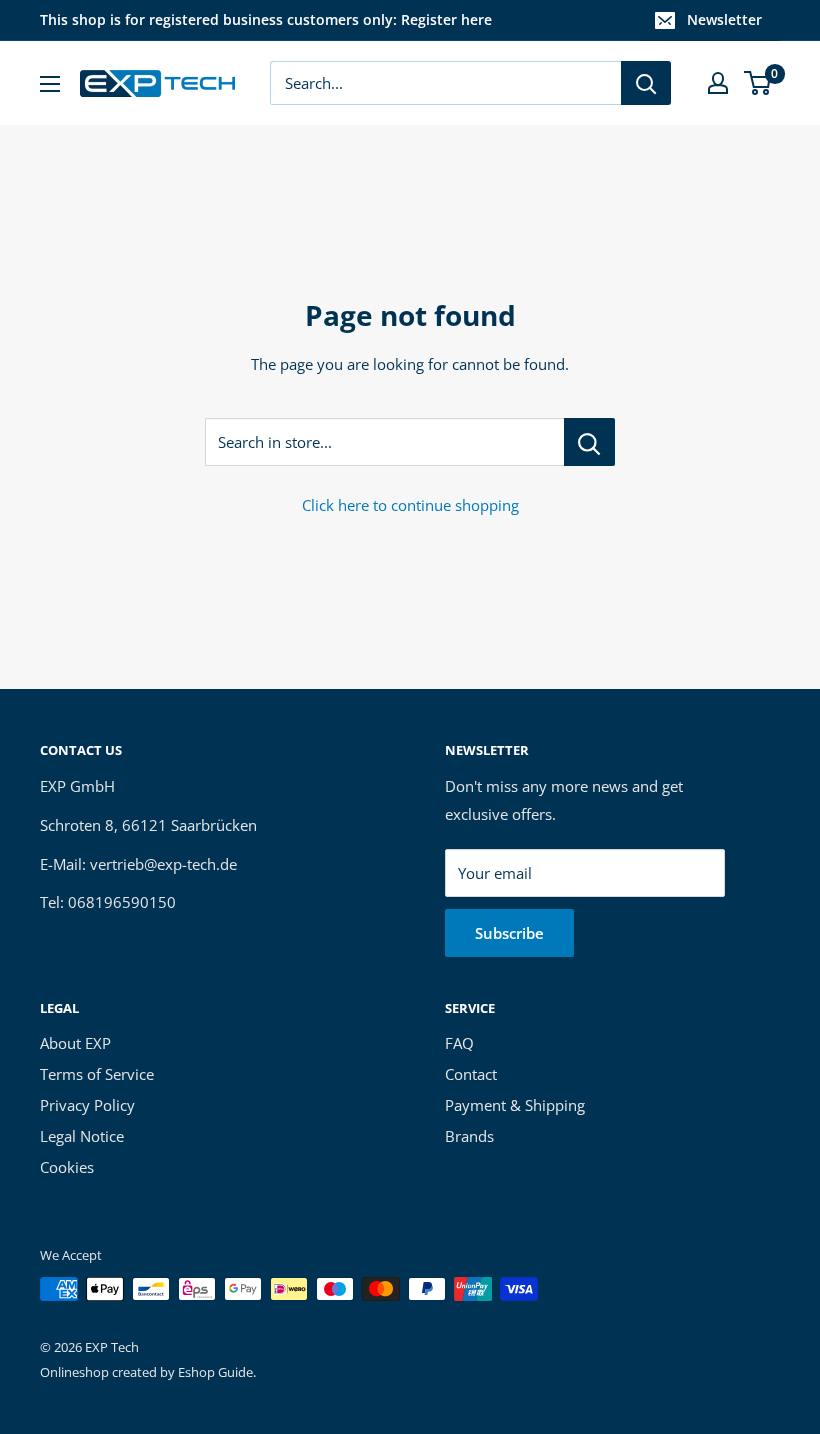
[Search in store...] (589, 442)
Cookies (67, 1167)
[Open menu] (50, 84)
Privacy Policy (87, 1105)
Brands (469, 1136)
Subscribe (509, 933)
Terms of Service (97, 1074)
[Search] (646, 83)
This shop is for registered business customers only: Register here (266, 19)
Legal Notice (82, 1136)
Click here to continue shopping (410, 505)
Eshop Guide (215, 1372)
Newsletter (724, 19)
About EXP (75, 1043)
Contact (471, 1074)
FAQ (459, 1043)
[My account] (718, 83)
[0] (758, 83)
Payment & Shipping (515, 1105)
